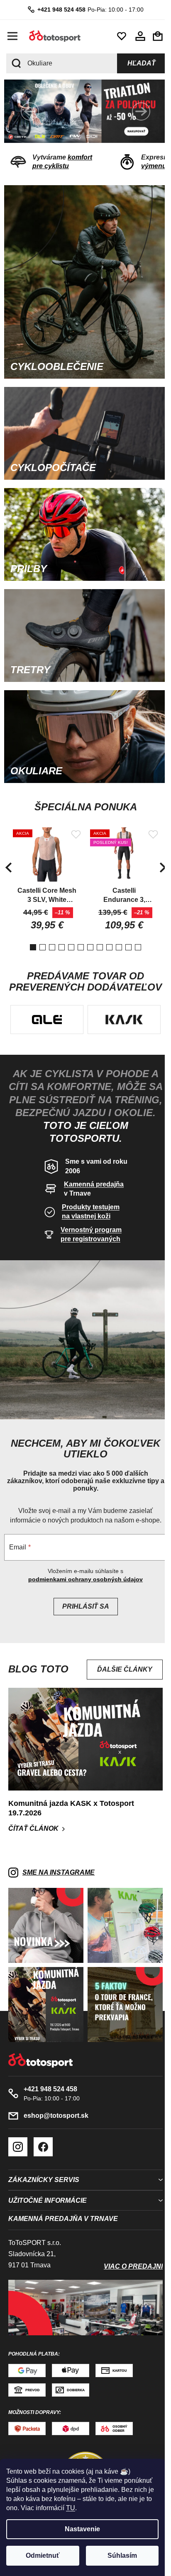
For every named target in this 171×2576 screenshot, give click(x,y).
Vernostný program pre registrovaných (88, 1236)
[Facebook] (43, 2133)
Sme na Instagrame (59, 1864)
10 (126, 926)
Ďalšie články (118, 1666)
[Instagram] (18, 2133)
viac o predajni (127, 2253)
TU (71, 2508)
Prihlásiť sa (82, 1603)
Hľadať (135, 63)
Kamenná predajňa (91, 1186)
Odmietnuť (43, 2555)
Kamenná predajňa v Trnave (63, 2205)
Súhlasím (122, 2555)
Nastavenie (82, 2529)
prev (8, 846)
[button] (30, 111)
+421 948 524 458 (58, 10)
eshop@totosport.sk (56, 2101)
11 (135, 926)
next (156, 846)
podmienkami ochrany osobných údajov (83, 1576)
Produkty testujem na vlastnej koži (87, 1214)
